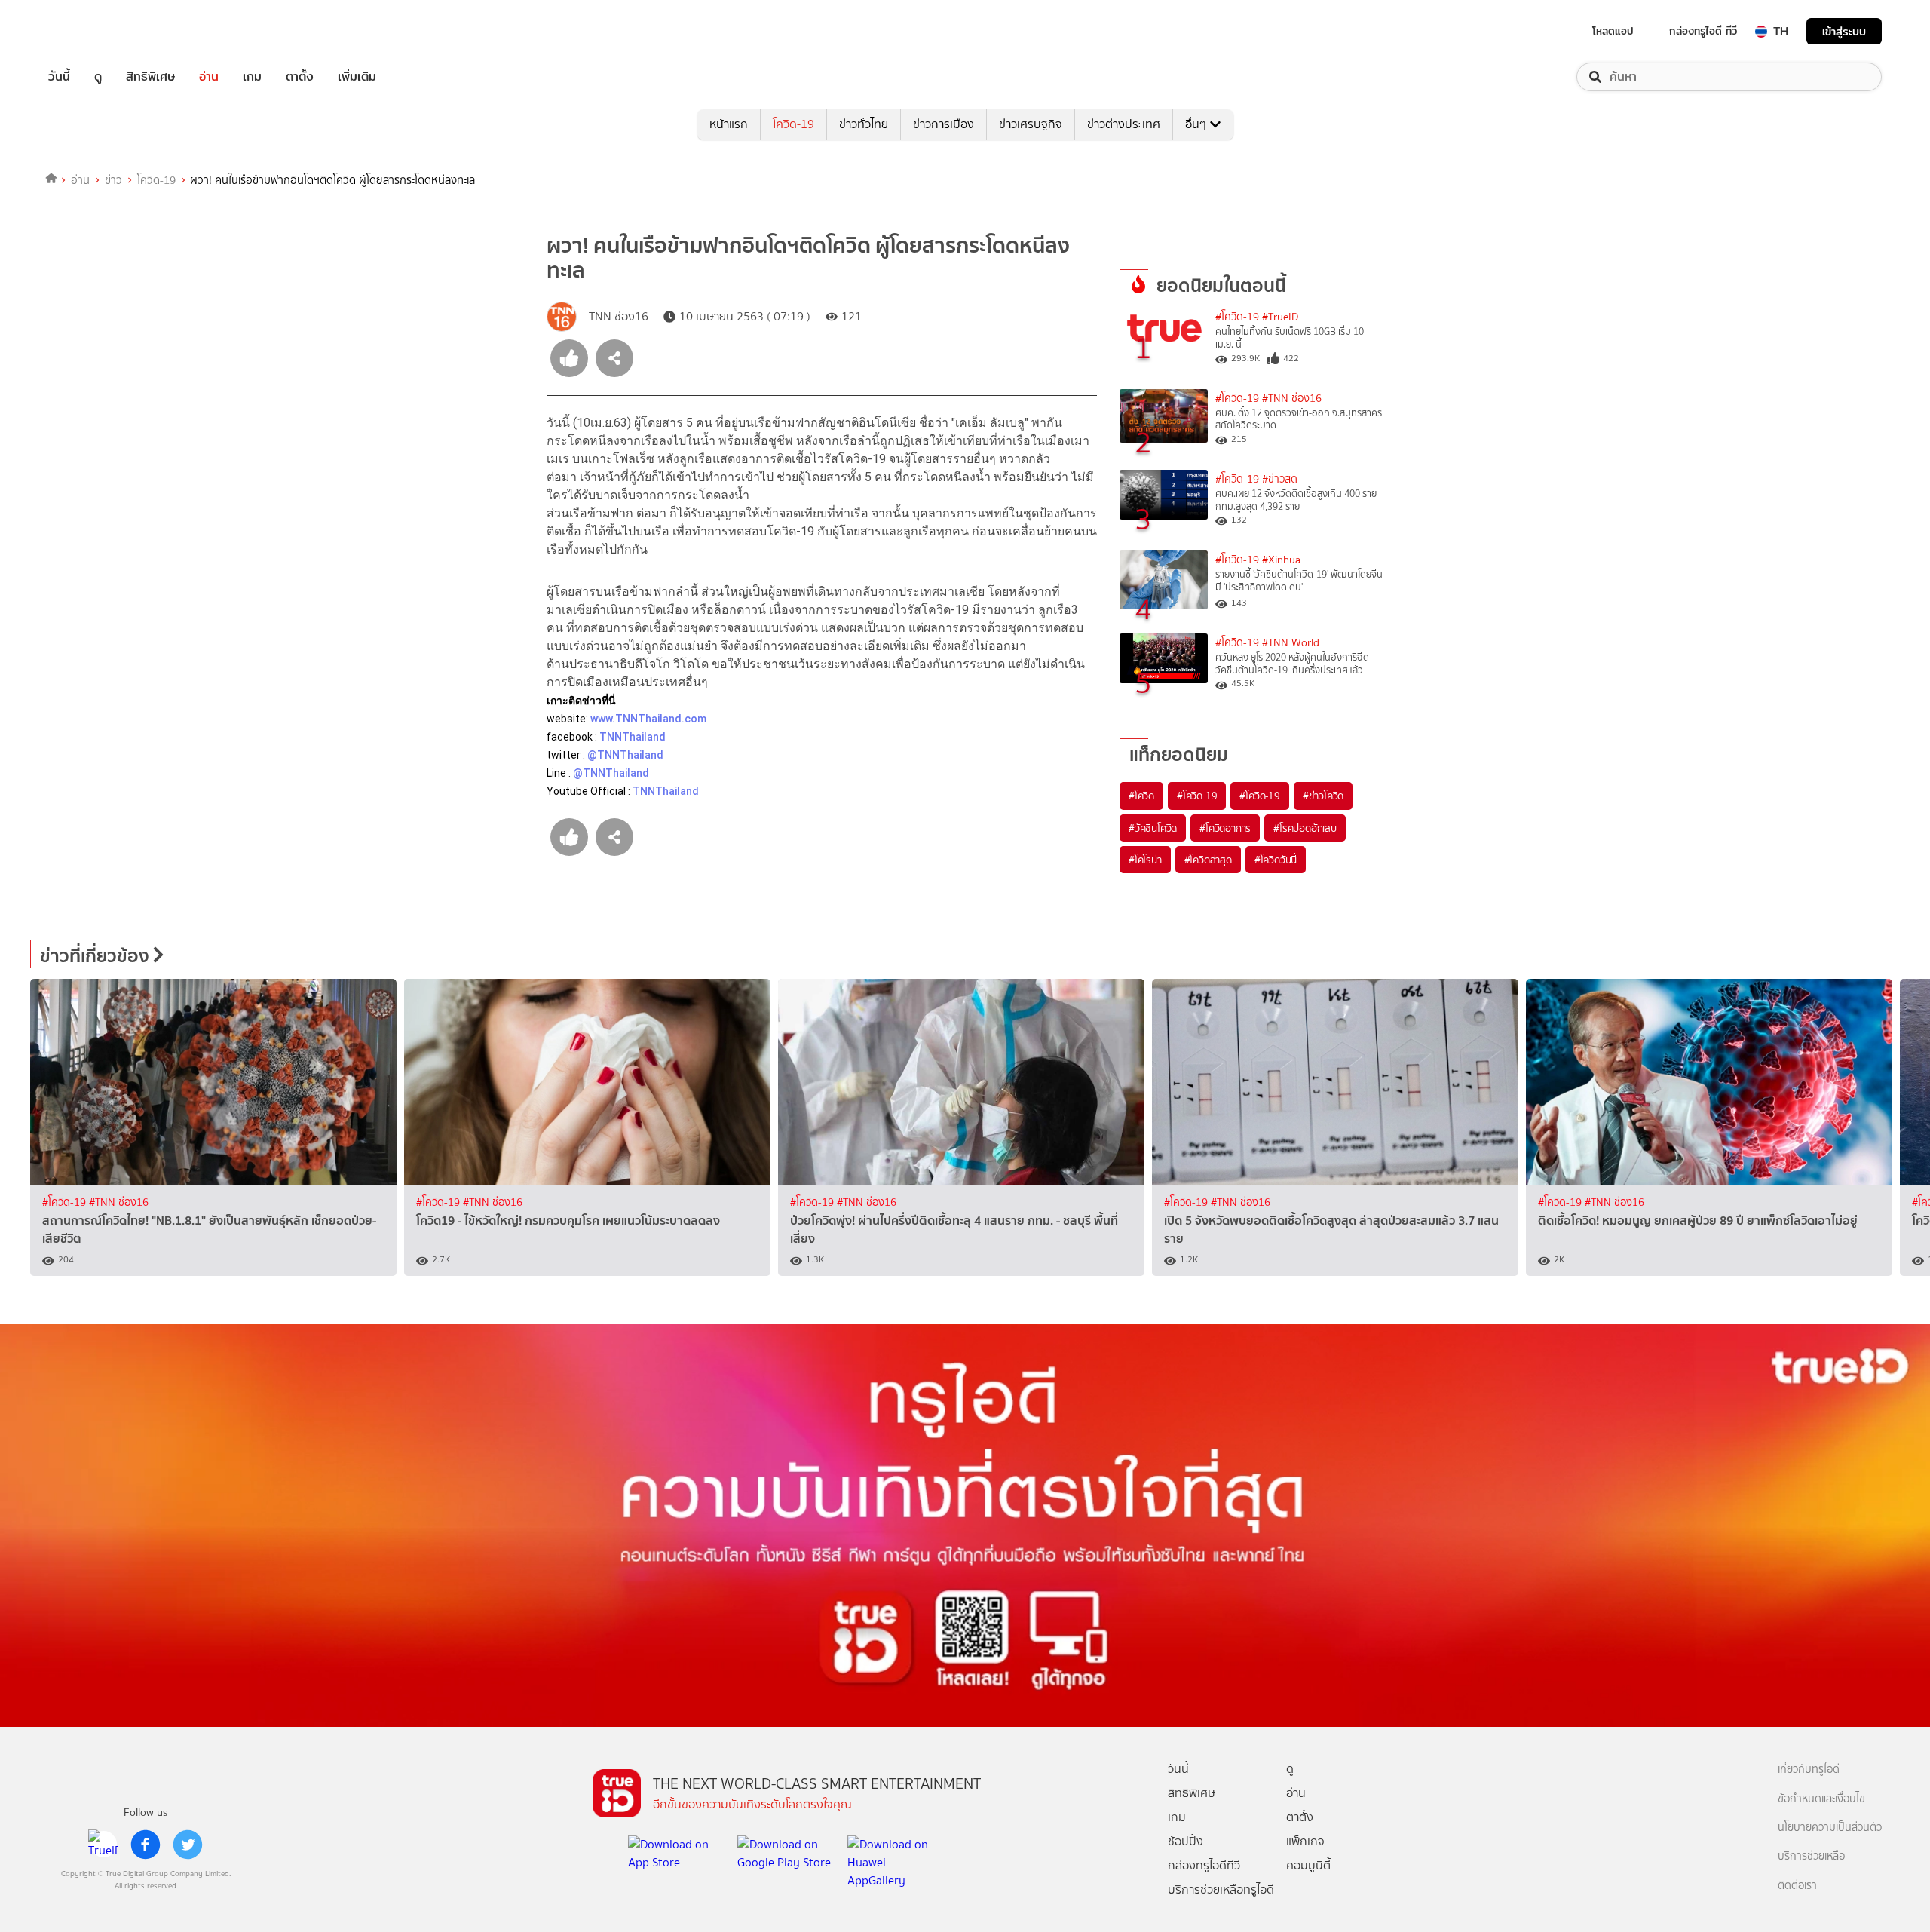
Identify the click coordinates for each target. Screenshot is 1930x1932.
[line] (103, 1845)
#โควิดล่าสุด (1208, 860)
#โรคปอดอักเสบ (1305, 828)
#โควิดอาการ (1225, 828)
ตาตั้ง (300, 77)
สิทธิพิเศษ (150, 77)
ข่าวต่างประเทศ (1124, 124)
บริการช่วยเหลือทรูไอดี (1221, 1889)
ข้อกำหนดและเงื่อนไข (1821, 1799)
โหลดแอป (1613, 31)
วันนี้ (59, 77)
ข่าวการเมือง (944, 124)
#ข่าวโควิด (1323, 796)
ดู (98, 77)
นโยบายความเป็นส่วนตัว (1830, 1828)
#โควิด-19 (1237, 317)
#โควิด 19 (1197, 796)
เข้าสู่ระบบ (1844, 31)
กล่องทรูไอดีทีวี (1204, 1865)
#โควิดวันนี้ (1276, 860)
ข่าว (113, 180)
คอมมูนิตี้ (1308, 1865)
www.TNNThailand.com (649, 719)
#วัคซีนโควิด (1153, 828)
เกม (252, 77)
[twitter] (188, 1845)
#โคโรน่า (1145, 860)
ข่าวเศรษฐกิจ (1031, 124)
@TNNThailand (625, 755)
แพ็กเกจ (1305, 1841)
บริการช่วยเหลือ (1811, 1856)
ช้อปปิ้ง (1186, 1841)
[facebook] (146, 1845)
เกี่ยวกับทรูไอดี (1809, 1769)
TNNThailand (633, 737)
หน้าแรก (729, 124)
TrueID (93, 31)
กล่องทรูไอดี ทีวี (1703, 31)
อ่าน (209, 77)
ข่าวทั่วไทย (864, 124)
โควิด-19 (793, 124)
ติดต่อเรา (1797, 1886)
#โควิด (1141, 796)
